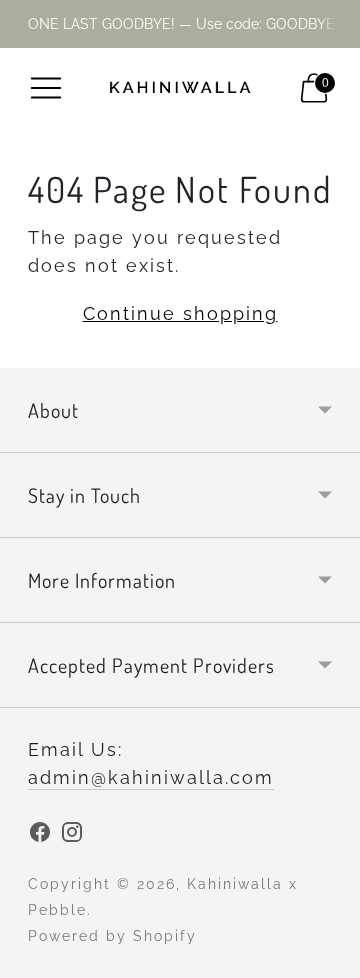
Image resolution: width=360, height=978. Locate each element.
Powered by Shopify (112, 936)
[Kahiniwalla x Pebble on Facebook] (40, 836)
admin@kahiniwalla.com (151, 777)
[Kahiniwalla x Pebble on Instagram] (72, 836)
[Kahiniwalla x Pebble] (180, 88)
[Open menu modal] (46, 88)
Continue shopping (180, 313)
